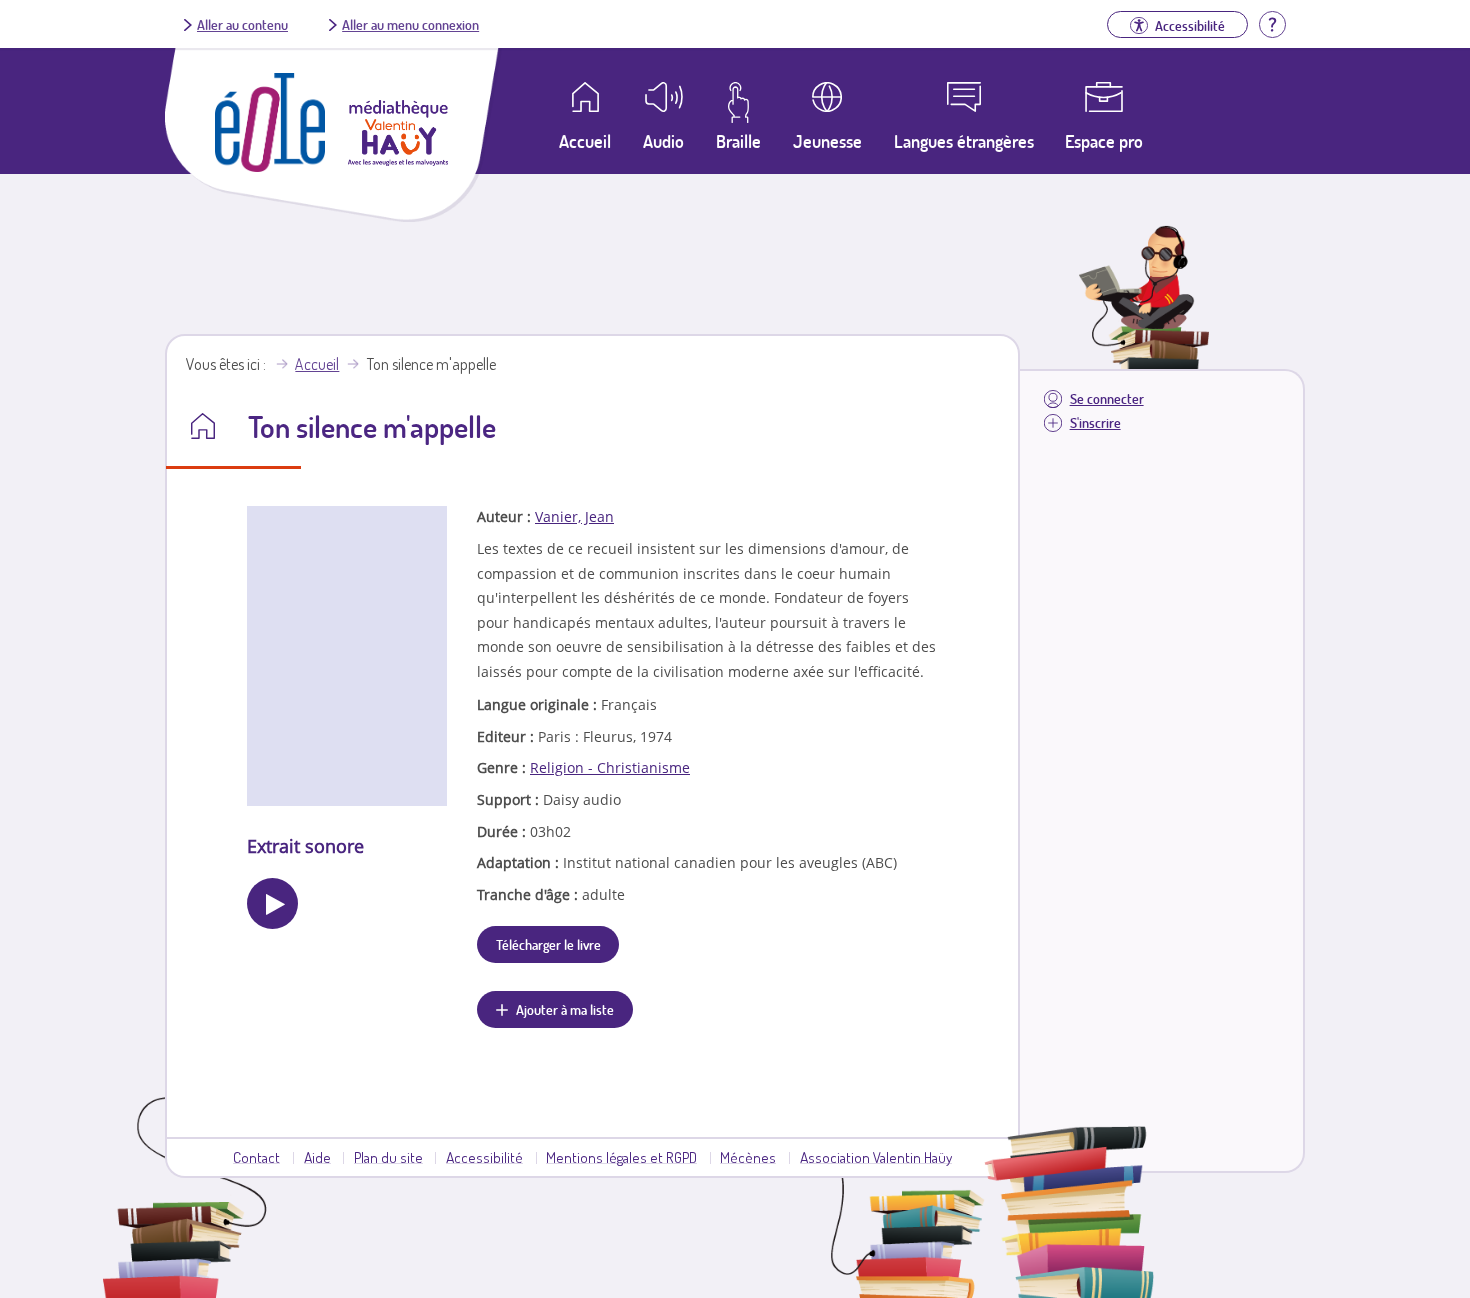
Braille (738, 141)
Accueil (317, 364)
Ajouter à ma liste (565, 1009)
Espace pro (1104, 141)
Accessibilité (484, 1157)
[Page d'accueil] (270, 166)
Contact (256, 1157)
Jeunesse (827, 141)
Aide (317, 1157)
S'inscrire (1095, 422)
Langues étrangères (964, 141)
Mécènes (748, 1157)
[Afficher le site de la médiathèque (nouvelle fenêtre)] (398, 160)
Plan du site (388, 1157)
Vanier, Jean (574, 516)
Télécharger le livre (548, 944)
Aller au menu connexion (410, 24)
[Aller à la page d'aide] (1272, 22)
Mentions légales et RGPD (621, 1157)
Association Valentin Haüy (876, 1157)
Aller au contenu (242, 24)
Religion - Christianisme (610, 767)
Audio (663, 141)
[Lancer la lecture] (272, 903)
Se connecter (1107, 398)
